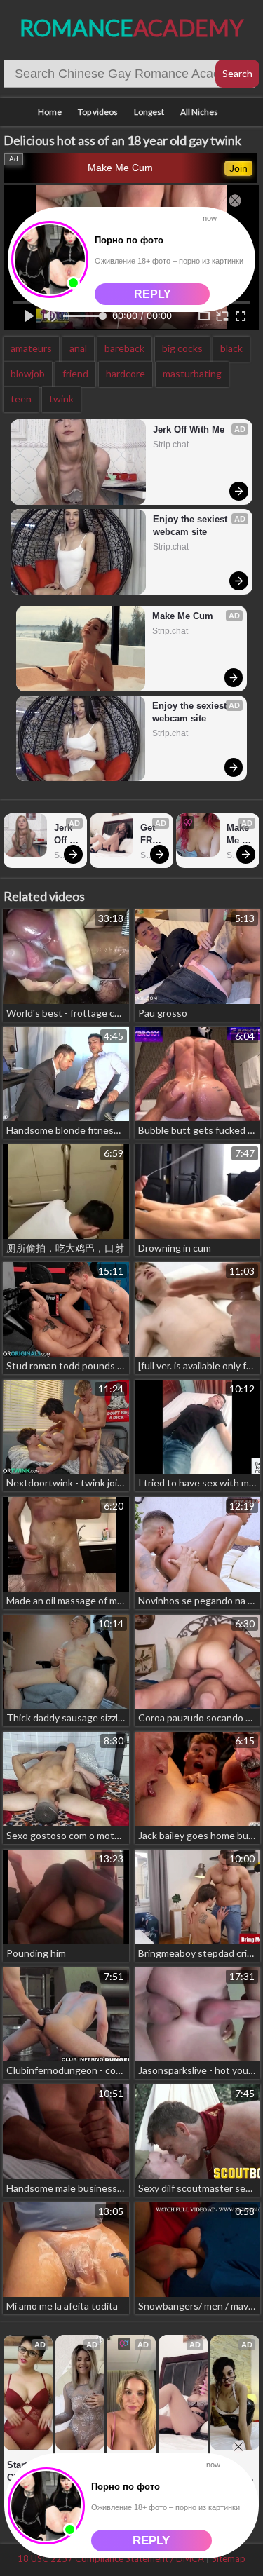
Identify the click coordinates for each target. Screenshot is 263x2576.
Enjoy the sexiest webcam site (191, 526)
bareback (124, 348)
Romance (131, 28)
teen (21, 399)
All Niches (199, 112)
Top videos (98, 112)
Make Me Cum (120, 168)
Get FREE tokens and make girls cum (153, 835)
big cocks (182, 348)
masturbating (192, 373)
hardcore (126, 373)
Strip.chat (171, 445)
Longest (149, 112)
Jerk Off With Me (189, 429)
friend (75, 373)
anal (78, 348)
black (231, 348)
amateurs (31, 348)
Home (50, 112)
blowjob (28, 373)
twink (61, 399)
